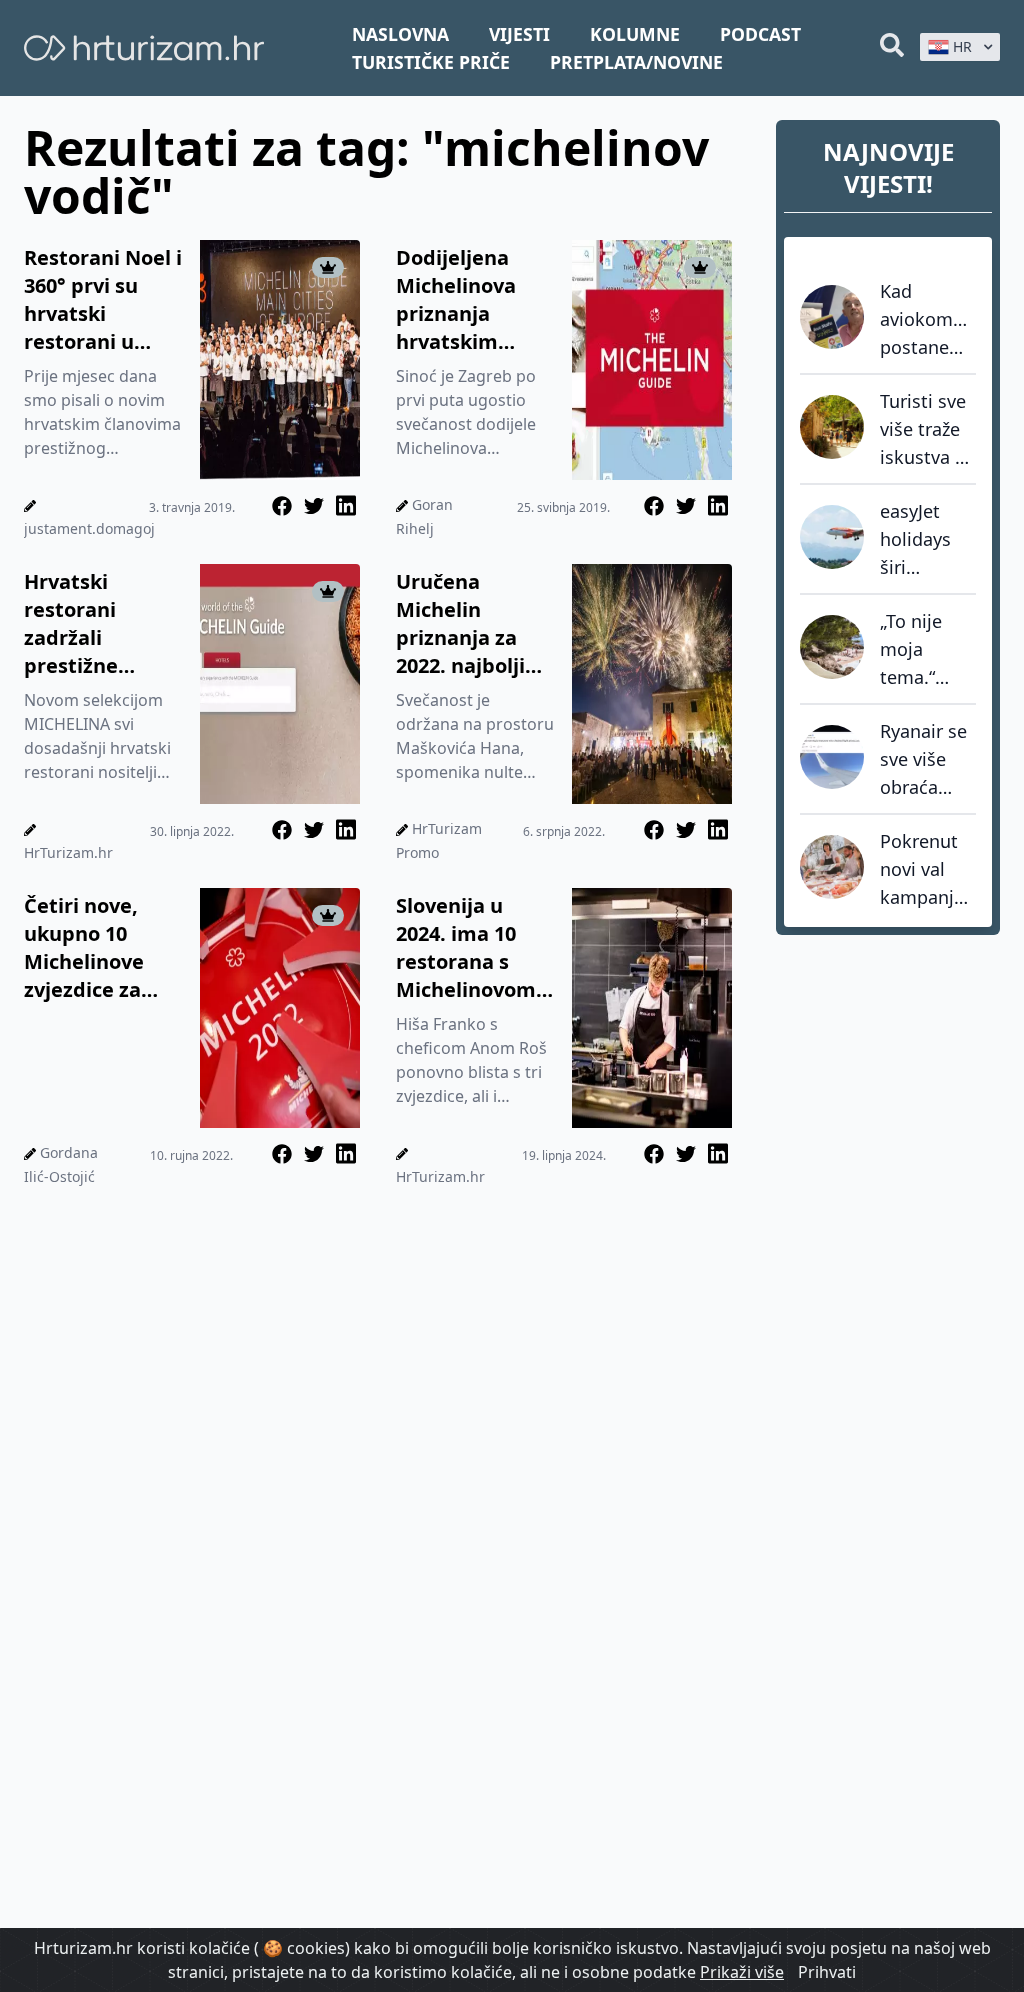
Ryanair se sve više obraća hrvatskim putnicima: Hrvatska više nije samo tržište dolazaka (925, 760)
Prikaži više (742, 1972)
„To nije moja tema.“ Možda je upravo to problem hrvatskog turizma (922, 650)
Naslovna (400, 34)
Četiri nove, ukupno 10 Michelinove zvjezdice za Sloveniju (84, 948)
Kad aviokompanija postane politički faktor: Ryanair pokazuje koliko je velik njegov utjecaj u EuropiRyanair (928, 320)
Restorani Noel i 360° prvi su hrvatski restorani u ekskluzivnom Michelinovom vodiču (103, 300)
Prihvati (827, 1972)
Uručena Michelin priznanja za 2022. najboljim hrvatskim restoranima (470, 624)
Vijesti (519, 34)
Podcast (760, 34)
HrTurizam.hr (68, 852)
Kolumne (635, 34)
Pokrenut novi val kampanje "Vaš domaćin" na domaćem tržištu (922, 870)
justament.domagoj (89, 528)
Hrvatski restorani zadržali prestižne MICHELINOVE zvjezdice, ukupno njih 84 (97, 624)
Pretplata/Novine (636, 62)
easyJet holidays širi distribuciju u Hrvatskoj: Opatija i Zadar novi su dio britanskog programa (928, 540)
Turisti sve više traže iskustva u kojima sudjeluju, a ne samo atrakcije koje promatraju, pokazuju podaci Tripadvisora (928, 430)
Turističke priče (431, 62)
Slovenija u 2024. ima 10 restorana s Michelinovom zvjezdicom (466, 948)
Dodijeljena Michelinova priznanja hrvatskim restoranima (458, 300)
